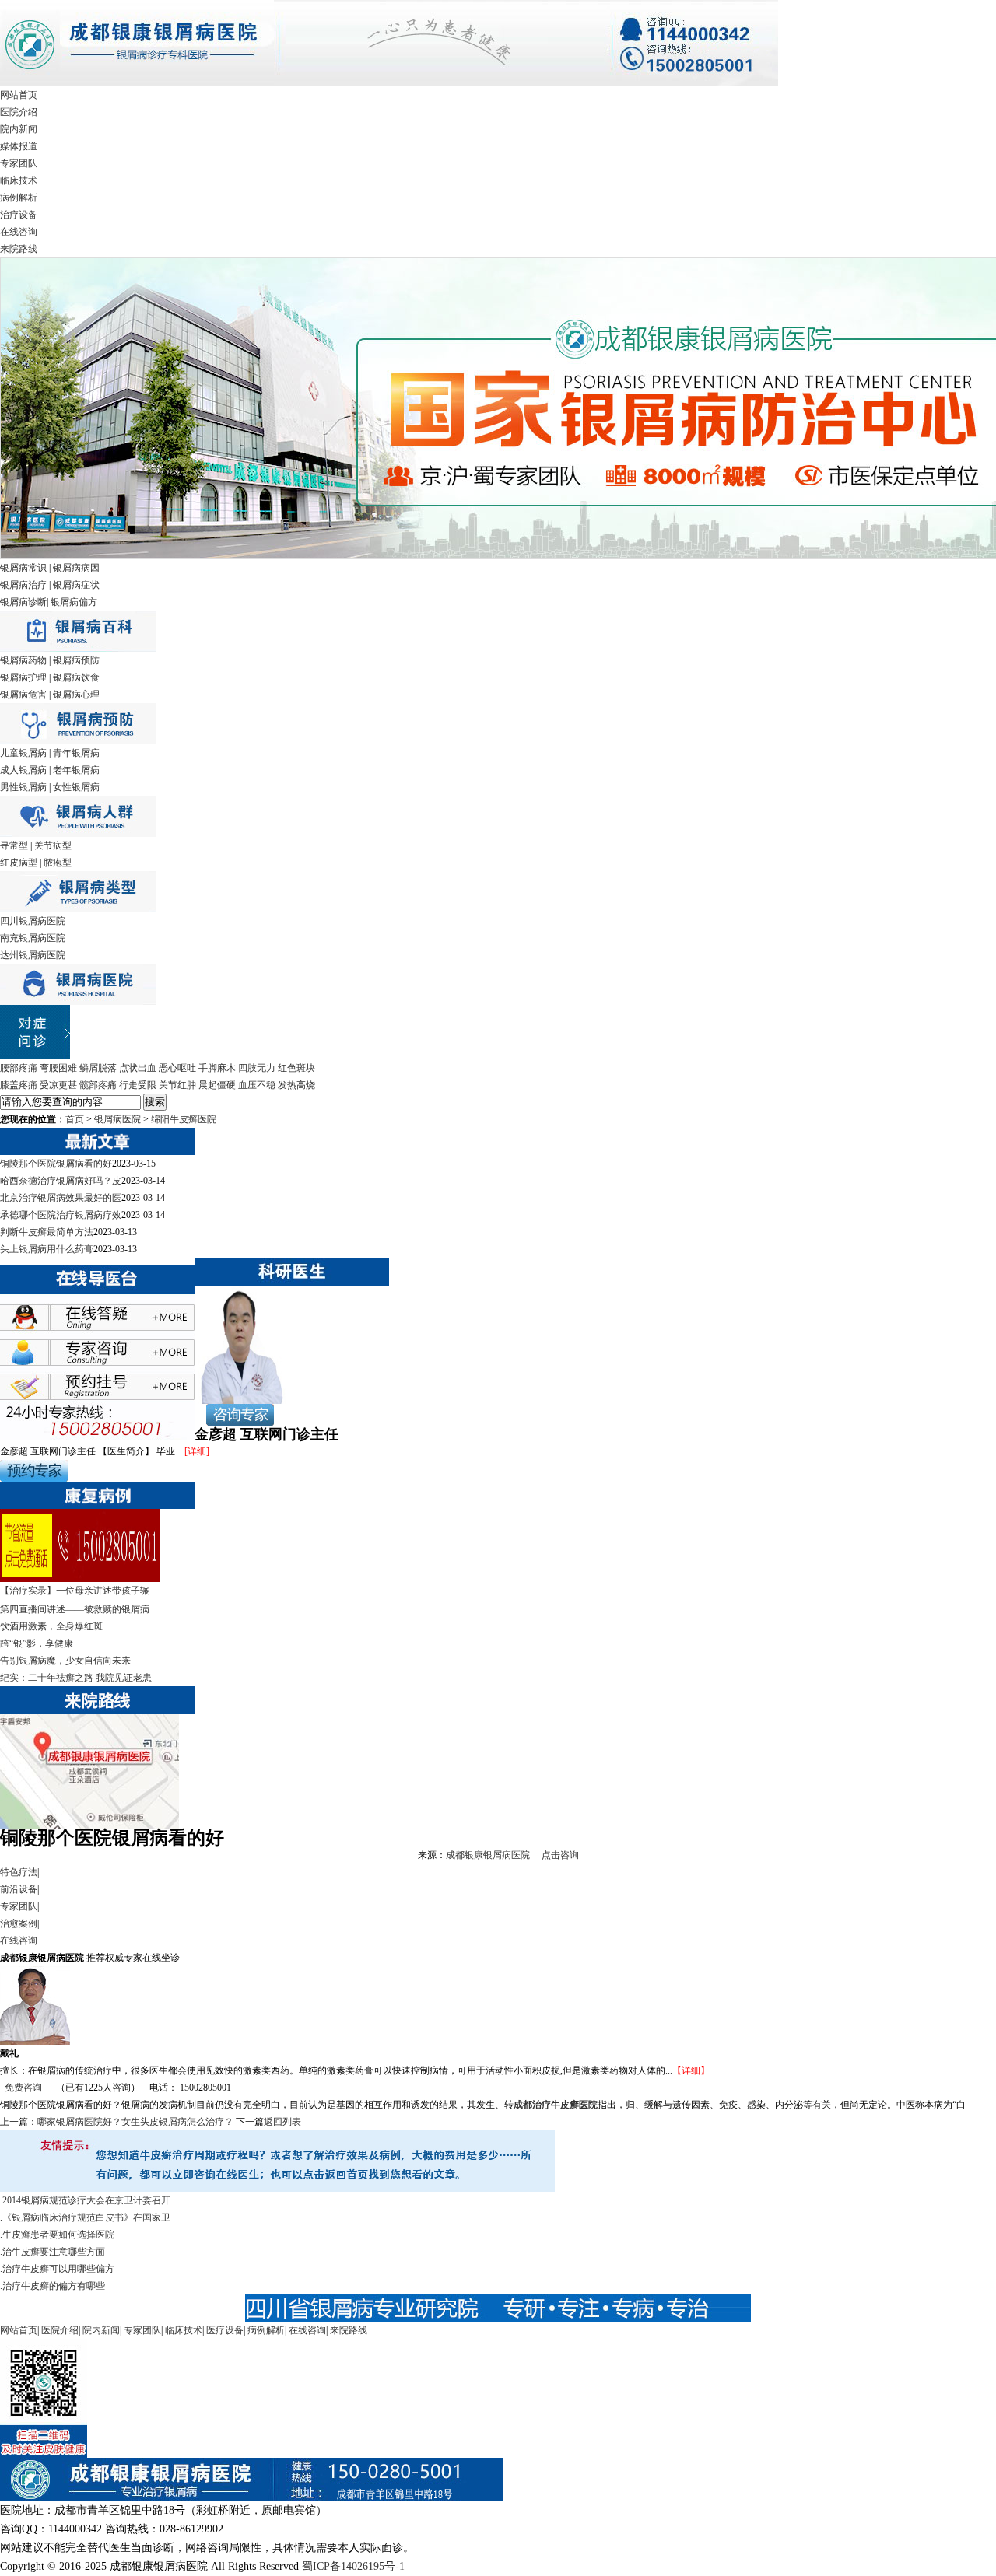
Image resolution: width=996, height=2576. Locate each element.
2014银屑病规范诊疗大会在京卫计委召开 (86, 2200)
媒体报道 (19, 146)
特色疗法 (19, 1872)
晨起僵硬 (217, 1085)
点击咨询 (560, 1855)
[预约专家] (34, 1479)
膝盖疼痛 (19, 1085)
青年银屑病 (76, 753)
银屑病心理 (76, 695)
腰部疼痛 (19, 1068)
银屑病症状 (76, 585)
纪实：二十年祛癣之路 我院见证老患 (76, 1678)
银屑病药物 (23, 660)
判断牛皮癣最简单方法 (47, 1232)
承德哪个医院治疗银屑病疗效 (61, 1215)
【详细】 (691, 2070)
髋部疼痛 (98, 1085)
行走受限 (138, 1085)
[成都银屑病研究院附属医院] (389, 83)
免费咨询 (23, 2088)
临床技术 (19, 180)
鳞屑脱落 (98, 1068)
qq (113, 1323)
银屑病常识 (23, 568)
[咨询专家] (234, 1423)
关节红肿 (177, 1085)
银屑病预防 (76, 660)
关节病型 (53, 845)
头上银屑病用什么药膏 (47, 1249)
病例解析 (19, 198)
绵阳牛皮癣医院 (184, 1119)
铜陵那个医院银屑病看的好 (56, 1164)
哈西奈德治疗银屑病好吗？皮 (61, 1181)
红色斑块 (296, 1068)
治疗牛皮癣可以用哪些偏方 (58, 2269)
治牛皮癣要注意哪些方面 (54, 2252)
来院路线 (19, 249)
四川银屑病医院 (33, 921)
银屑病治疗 (23, 585)
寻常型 (14, 845)
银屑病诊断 (23, 602)
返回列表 (282, 2122)
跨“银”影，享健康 (37, 1643)
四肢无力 (257, 1068)
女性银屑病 (76, 787)
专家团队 (19, 163)
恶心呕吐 (177, 1068)
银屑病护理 (23, 677)
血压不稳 (257, 1085)
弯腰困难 (58, 1068)
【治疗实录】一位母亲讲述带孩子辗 (75, 1591)
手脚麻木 (217, 1068)
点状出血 (138, 1068)
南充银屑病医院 (33, 938)
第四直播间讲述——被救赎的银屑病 (75, 1609)
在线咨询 (19, 232)
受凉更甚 (58, 1085)
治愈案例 (19, 1923)
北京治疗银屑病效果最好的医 (61, 1198)
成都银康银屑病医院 (488, 1855)
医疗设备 (225, 2330)
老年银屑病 (76, 770)
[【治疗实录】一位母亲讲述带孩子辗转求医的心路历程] (80, 1579)
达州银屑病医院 (33, 955)
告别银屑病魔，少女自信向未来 (65, 1661)
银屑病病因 (76, 568)
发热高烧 (296, 1085)
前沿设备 (19, 1889)
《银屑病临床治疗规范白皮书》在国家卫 (86, 2217)
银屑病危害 (23, 695)
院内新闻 (19, 129)
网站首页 (19, 95)
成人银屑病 (23, 770)
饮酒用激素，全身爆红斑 (51, 1626)
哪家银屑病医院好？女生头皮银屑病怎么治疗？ (135, 2122)
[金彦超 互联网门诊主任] (240, 1401)
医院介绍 (19, 112)
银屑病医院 (117, 1119)
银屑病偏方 (74, 602)
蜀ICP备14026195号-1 (353, 2566)
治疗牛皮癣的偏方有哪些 (54, 2286)
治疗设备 (19, 215)
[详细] (197, 1451)
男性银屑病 (23, 787)
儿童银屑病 (23, 753)
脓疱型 (58, 863)
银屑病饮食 (76, 677)
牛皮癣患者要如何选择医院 (58, 2235)
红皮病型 (19, 863)
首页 (75, 1119)
